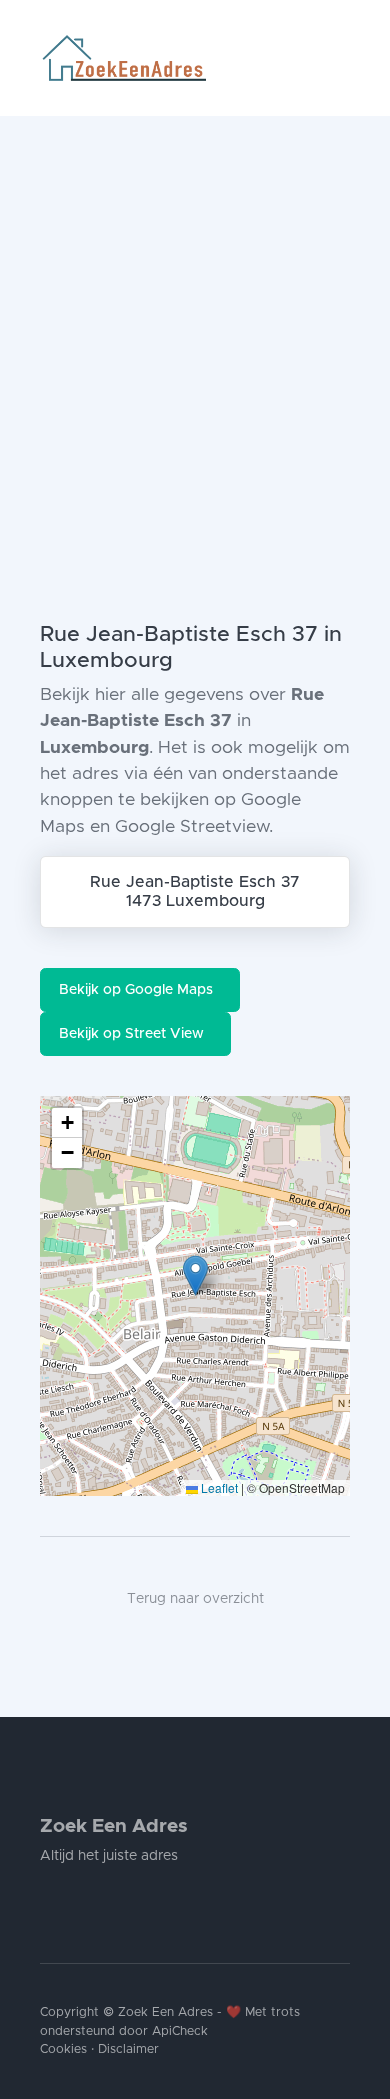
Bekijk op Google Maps (136, 990)
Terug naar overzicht (195, 1599)
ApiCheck (180, 2031)
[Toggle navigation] (342, 58)
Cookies (63, 2049)
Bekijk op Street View (131, 1034)
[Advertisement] (195, 321)
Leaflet (218, 1487)
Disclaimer (128, 2049)
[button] (195, 1275)
